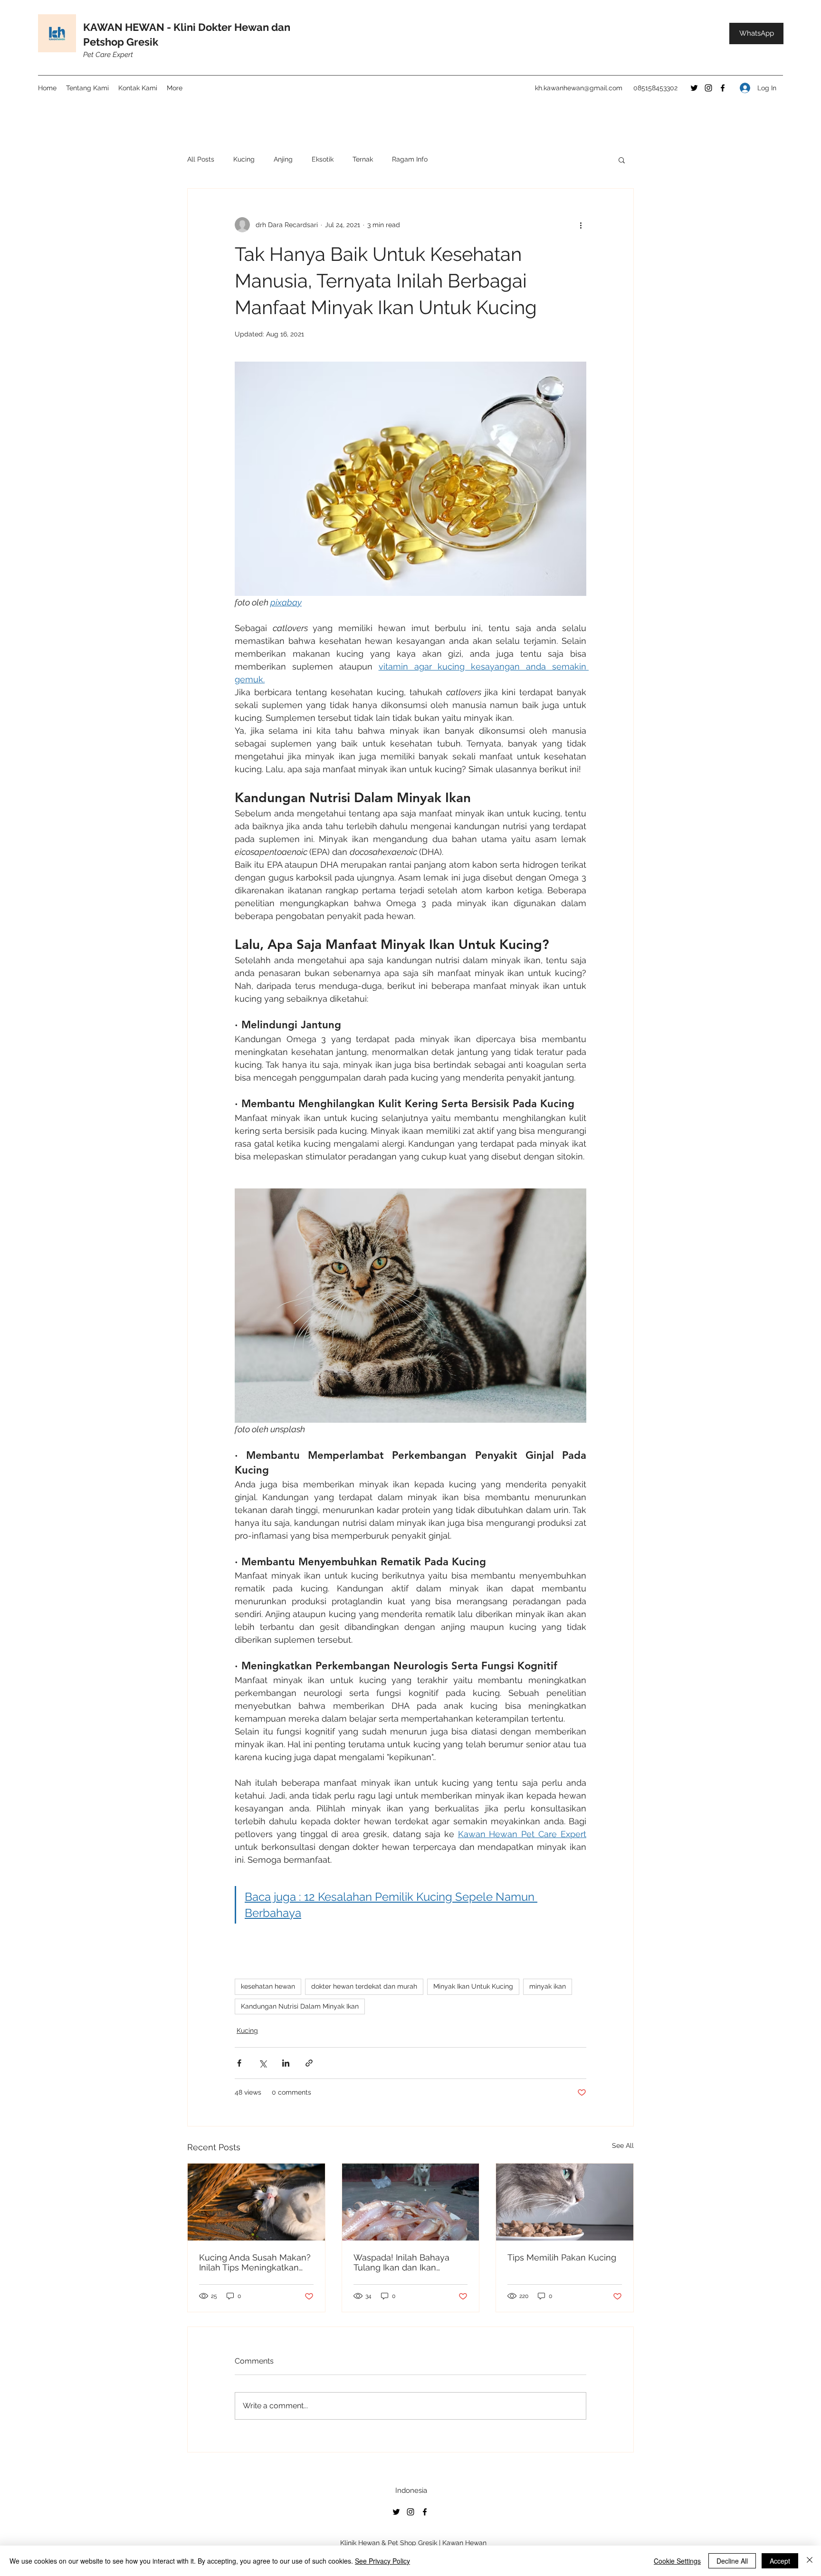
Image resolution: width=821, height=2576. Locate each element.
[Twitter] (694, 88)
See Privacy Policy (382, 2561)
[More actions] (581, 225)
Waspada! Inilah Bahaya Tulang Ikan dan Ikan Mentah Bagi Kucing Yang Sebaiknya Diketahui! (405, 2262)
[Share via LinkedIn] (286, 2063)
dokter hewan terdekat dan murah (364, 1986)
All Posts (201, 159)
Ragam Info (410, 159)
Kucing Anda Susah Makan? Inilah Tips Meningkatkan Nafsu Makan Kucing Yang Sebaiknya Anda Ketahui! (255, 2262)
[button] (622, 160)
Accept (780, 2561)
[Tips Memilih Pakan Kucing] (565, 2202)
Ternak (363, 159)
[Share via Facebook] (239, 2063)
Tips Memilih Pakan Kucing (562, 2257)
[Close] (810, 2561)
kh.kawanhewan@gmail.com (579, 88)
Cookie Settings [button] (677, 2561)
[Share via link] (309, 2063)
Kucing (244, 159)
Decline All (732, 2561)
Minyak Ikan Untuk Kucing (473, 1986)
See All (623, 2145)
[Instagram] (708, 88)
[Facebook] (723, 88)
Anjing (283, 159)
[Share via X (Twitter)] (263, 2063)
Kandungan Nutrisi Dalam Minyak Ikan (300, 2006)
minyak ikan (548, 1986)
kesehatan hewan (268, 1986)
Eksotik (323, 159)
